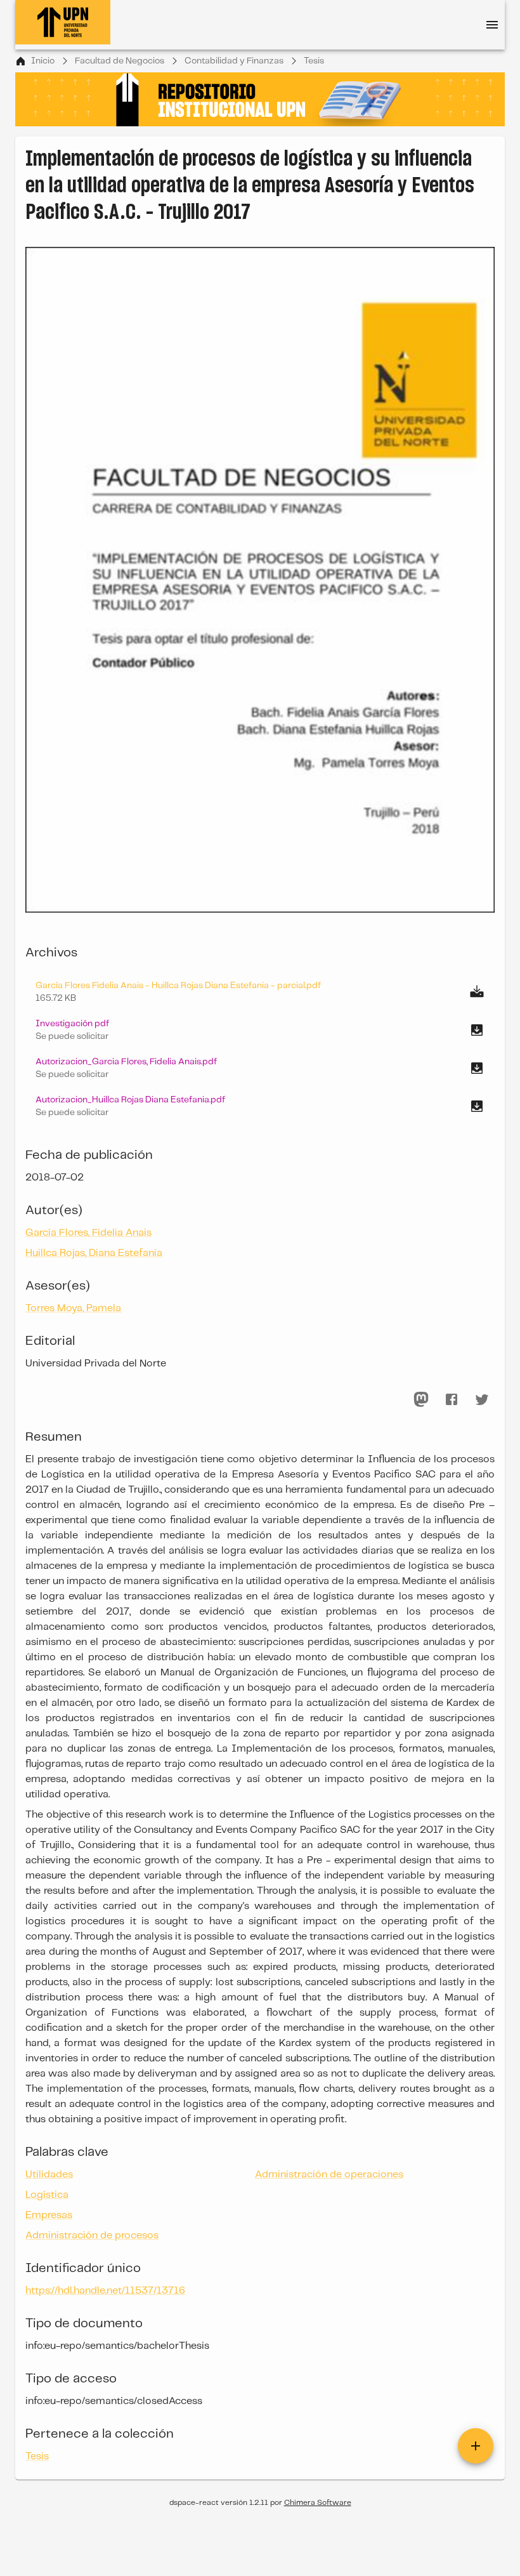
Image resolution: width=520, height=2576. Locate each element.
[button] (260, 1030)
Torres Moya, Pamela (73, 1308)
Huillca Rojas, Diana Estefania (94, 1253)
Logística (47, 2195)
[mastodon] (421, 1399)
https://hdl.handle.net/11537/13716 (105, 2291)
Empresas (49, 2215)
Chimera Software (318, 2503)
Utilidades (49, 2175)
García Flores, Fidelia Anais (88, 1233)
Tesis (314, 61)
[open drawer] (492, 25)
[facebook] (452, 1399)
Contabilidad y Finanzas (234, 61)
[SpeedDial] (476, 2446)
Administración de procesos (92, 2236)
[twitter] (482, 1399)
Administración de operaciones (329, 2175)
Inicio (43, 61)
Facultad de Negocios (120, 61)
